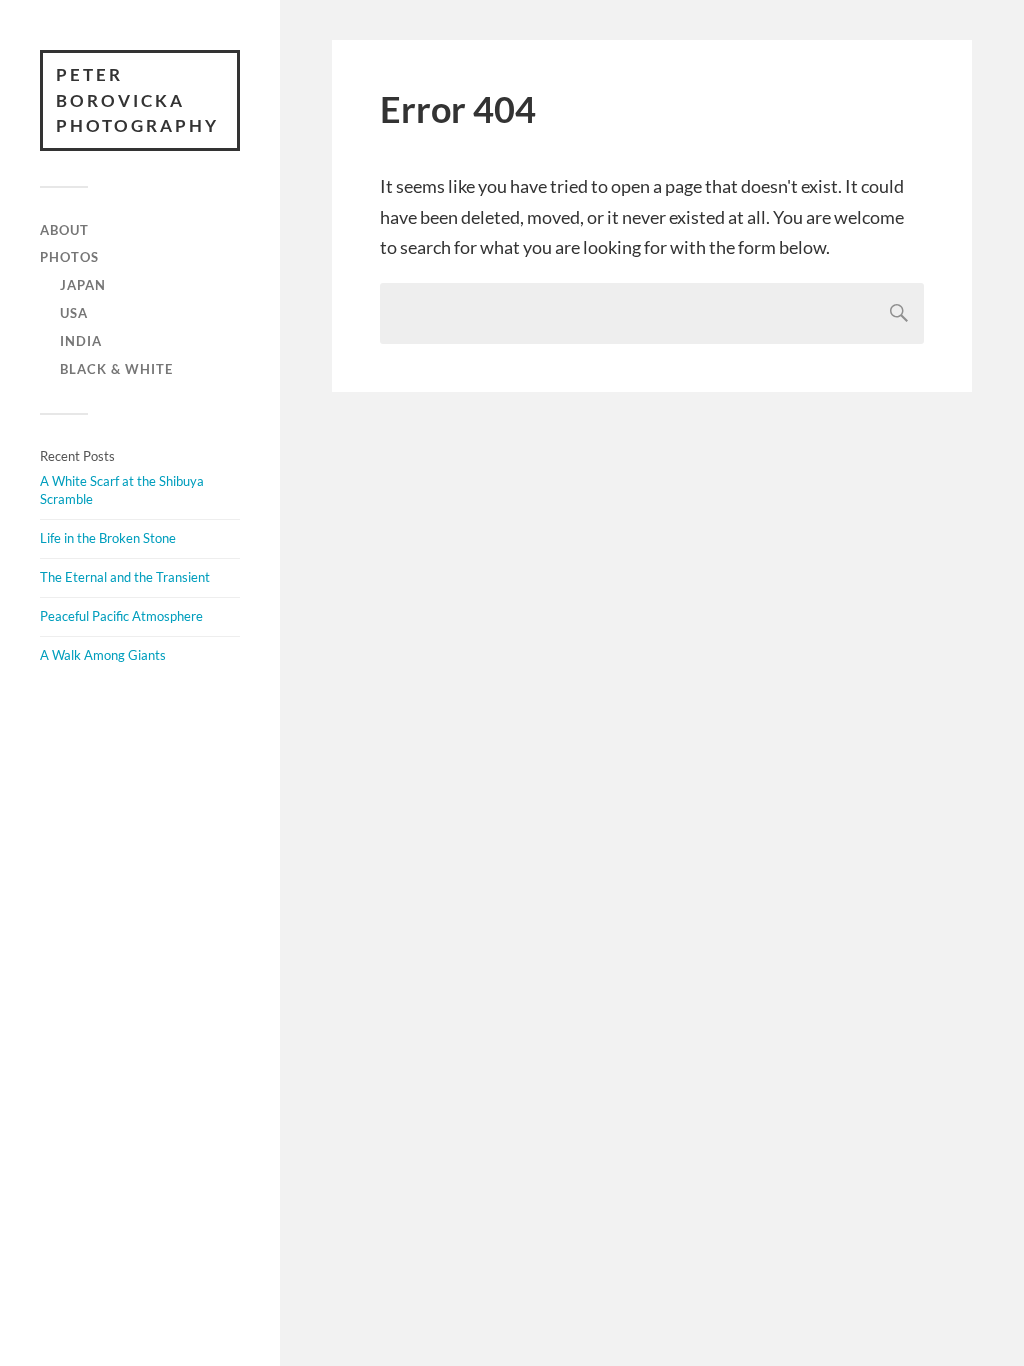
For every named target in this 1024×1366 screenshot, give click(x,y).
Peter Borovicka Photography (137, 100)
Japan (83, 285)
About (64, 230)
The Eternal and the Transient (125, 577)
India (81, 341)
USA (74, 313)
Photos (69, 257)
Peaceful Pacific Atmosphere (121, 616)
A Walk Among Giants (103, 655)
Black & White (116, 369)
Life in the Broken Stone (108, 538)
